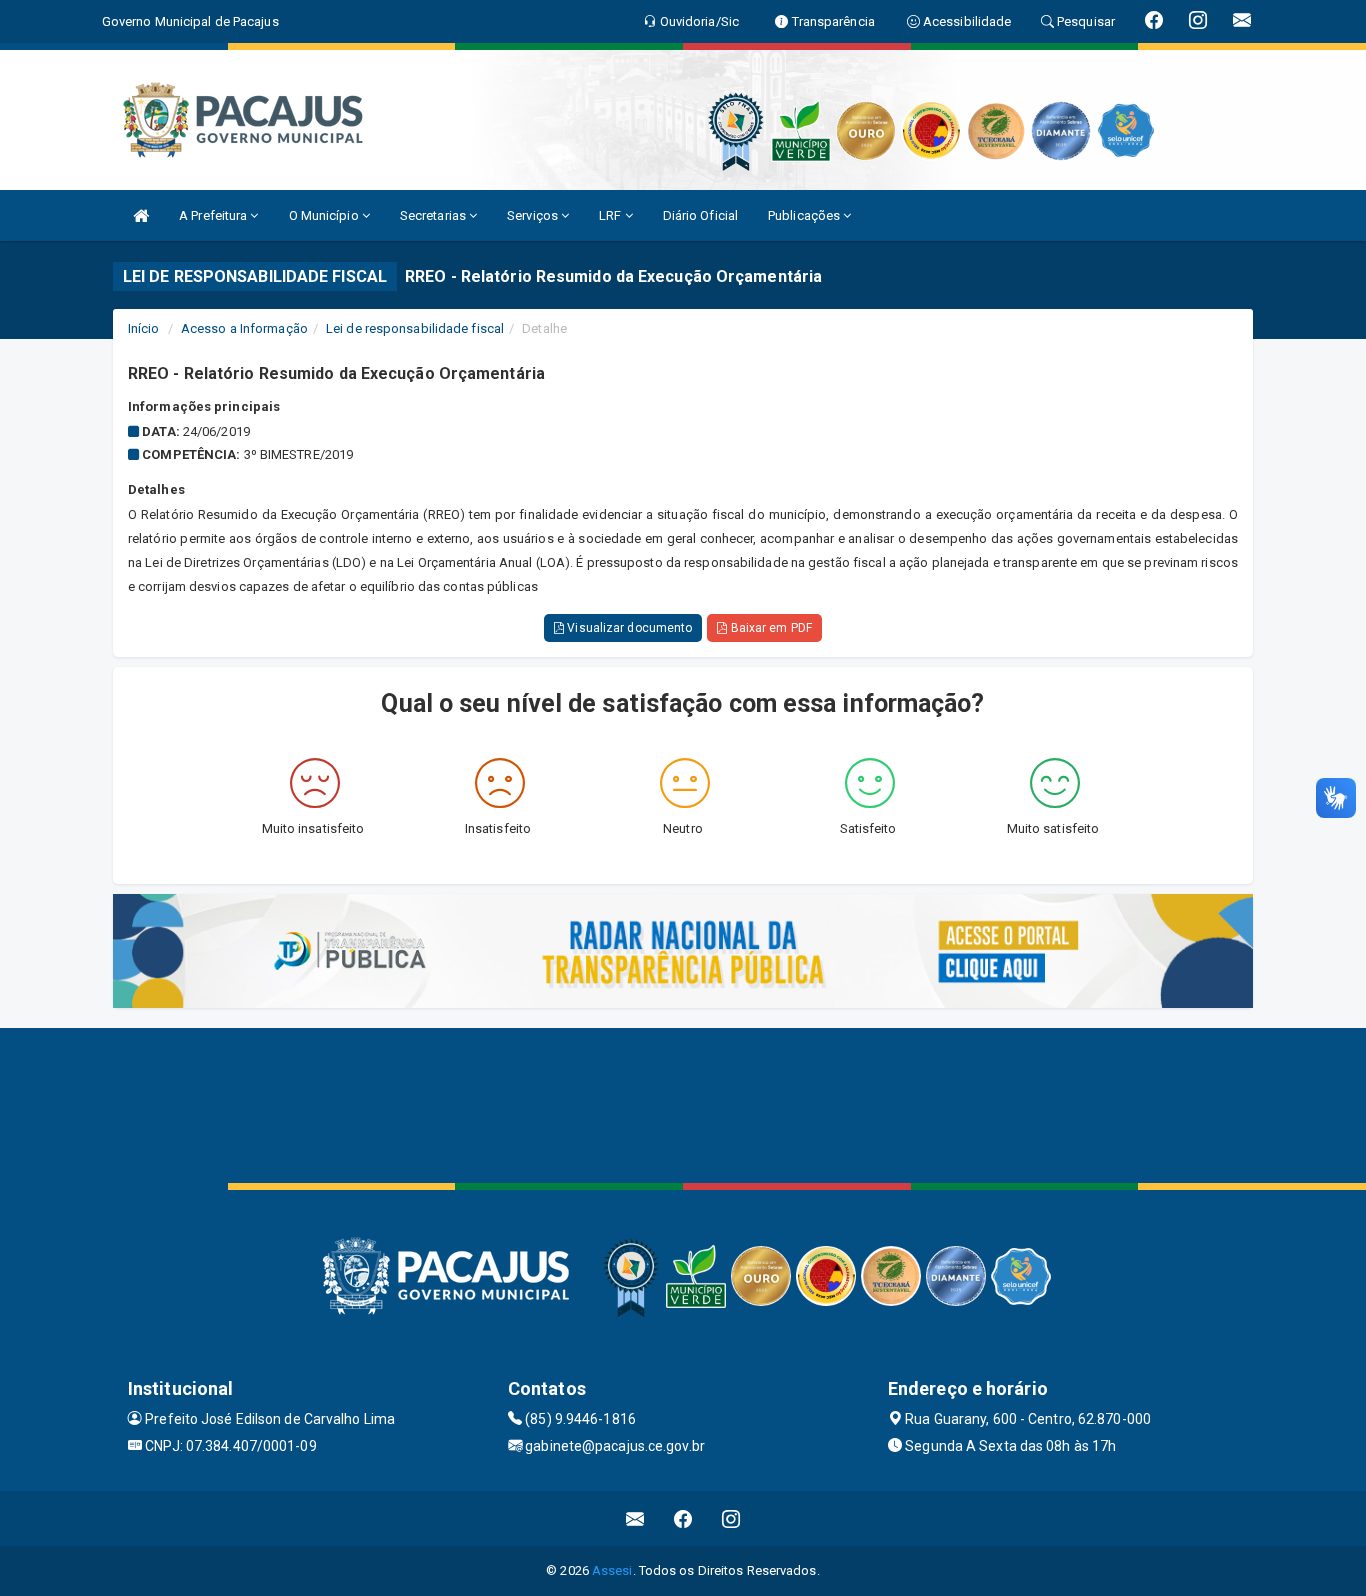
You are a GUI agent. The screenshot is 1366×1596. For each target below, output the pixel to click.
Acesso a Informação (244, 328)
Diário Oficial (700, 215)
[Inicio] (141, 215)
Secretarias (434, 215)
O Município (325, 215)
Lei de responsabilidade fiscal (415, 328)
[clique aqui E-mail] (635, 1518)
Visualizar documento (628, 628)
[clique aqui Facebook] (683, 1518)
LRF (611, 215)
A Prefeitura (214, 215)
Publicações (805, 215)
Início (144, 328)
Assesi (612, 1570)
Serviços (534, 215)
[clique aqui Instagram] (731, 1518)
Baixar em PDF (769, 628)
